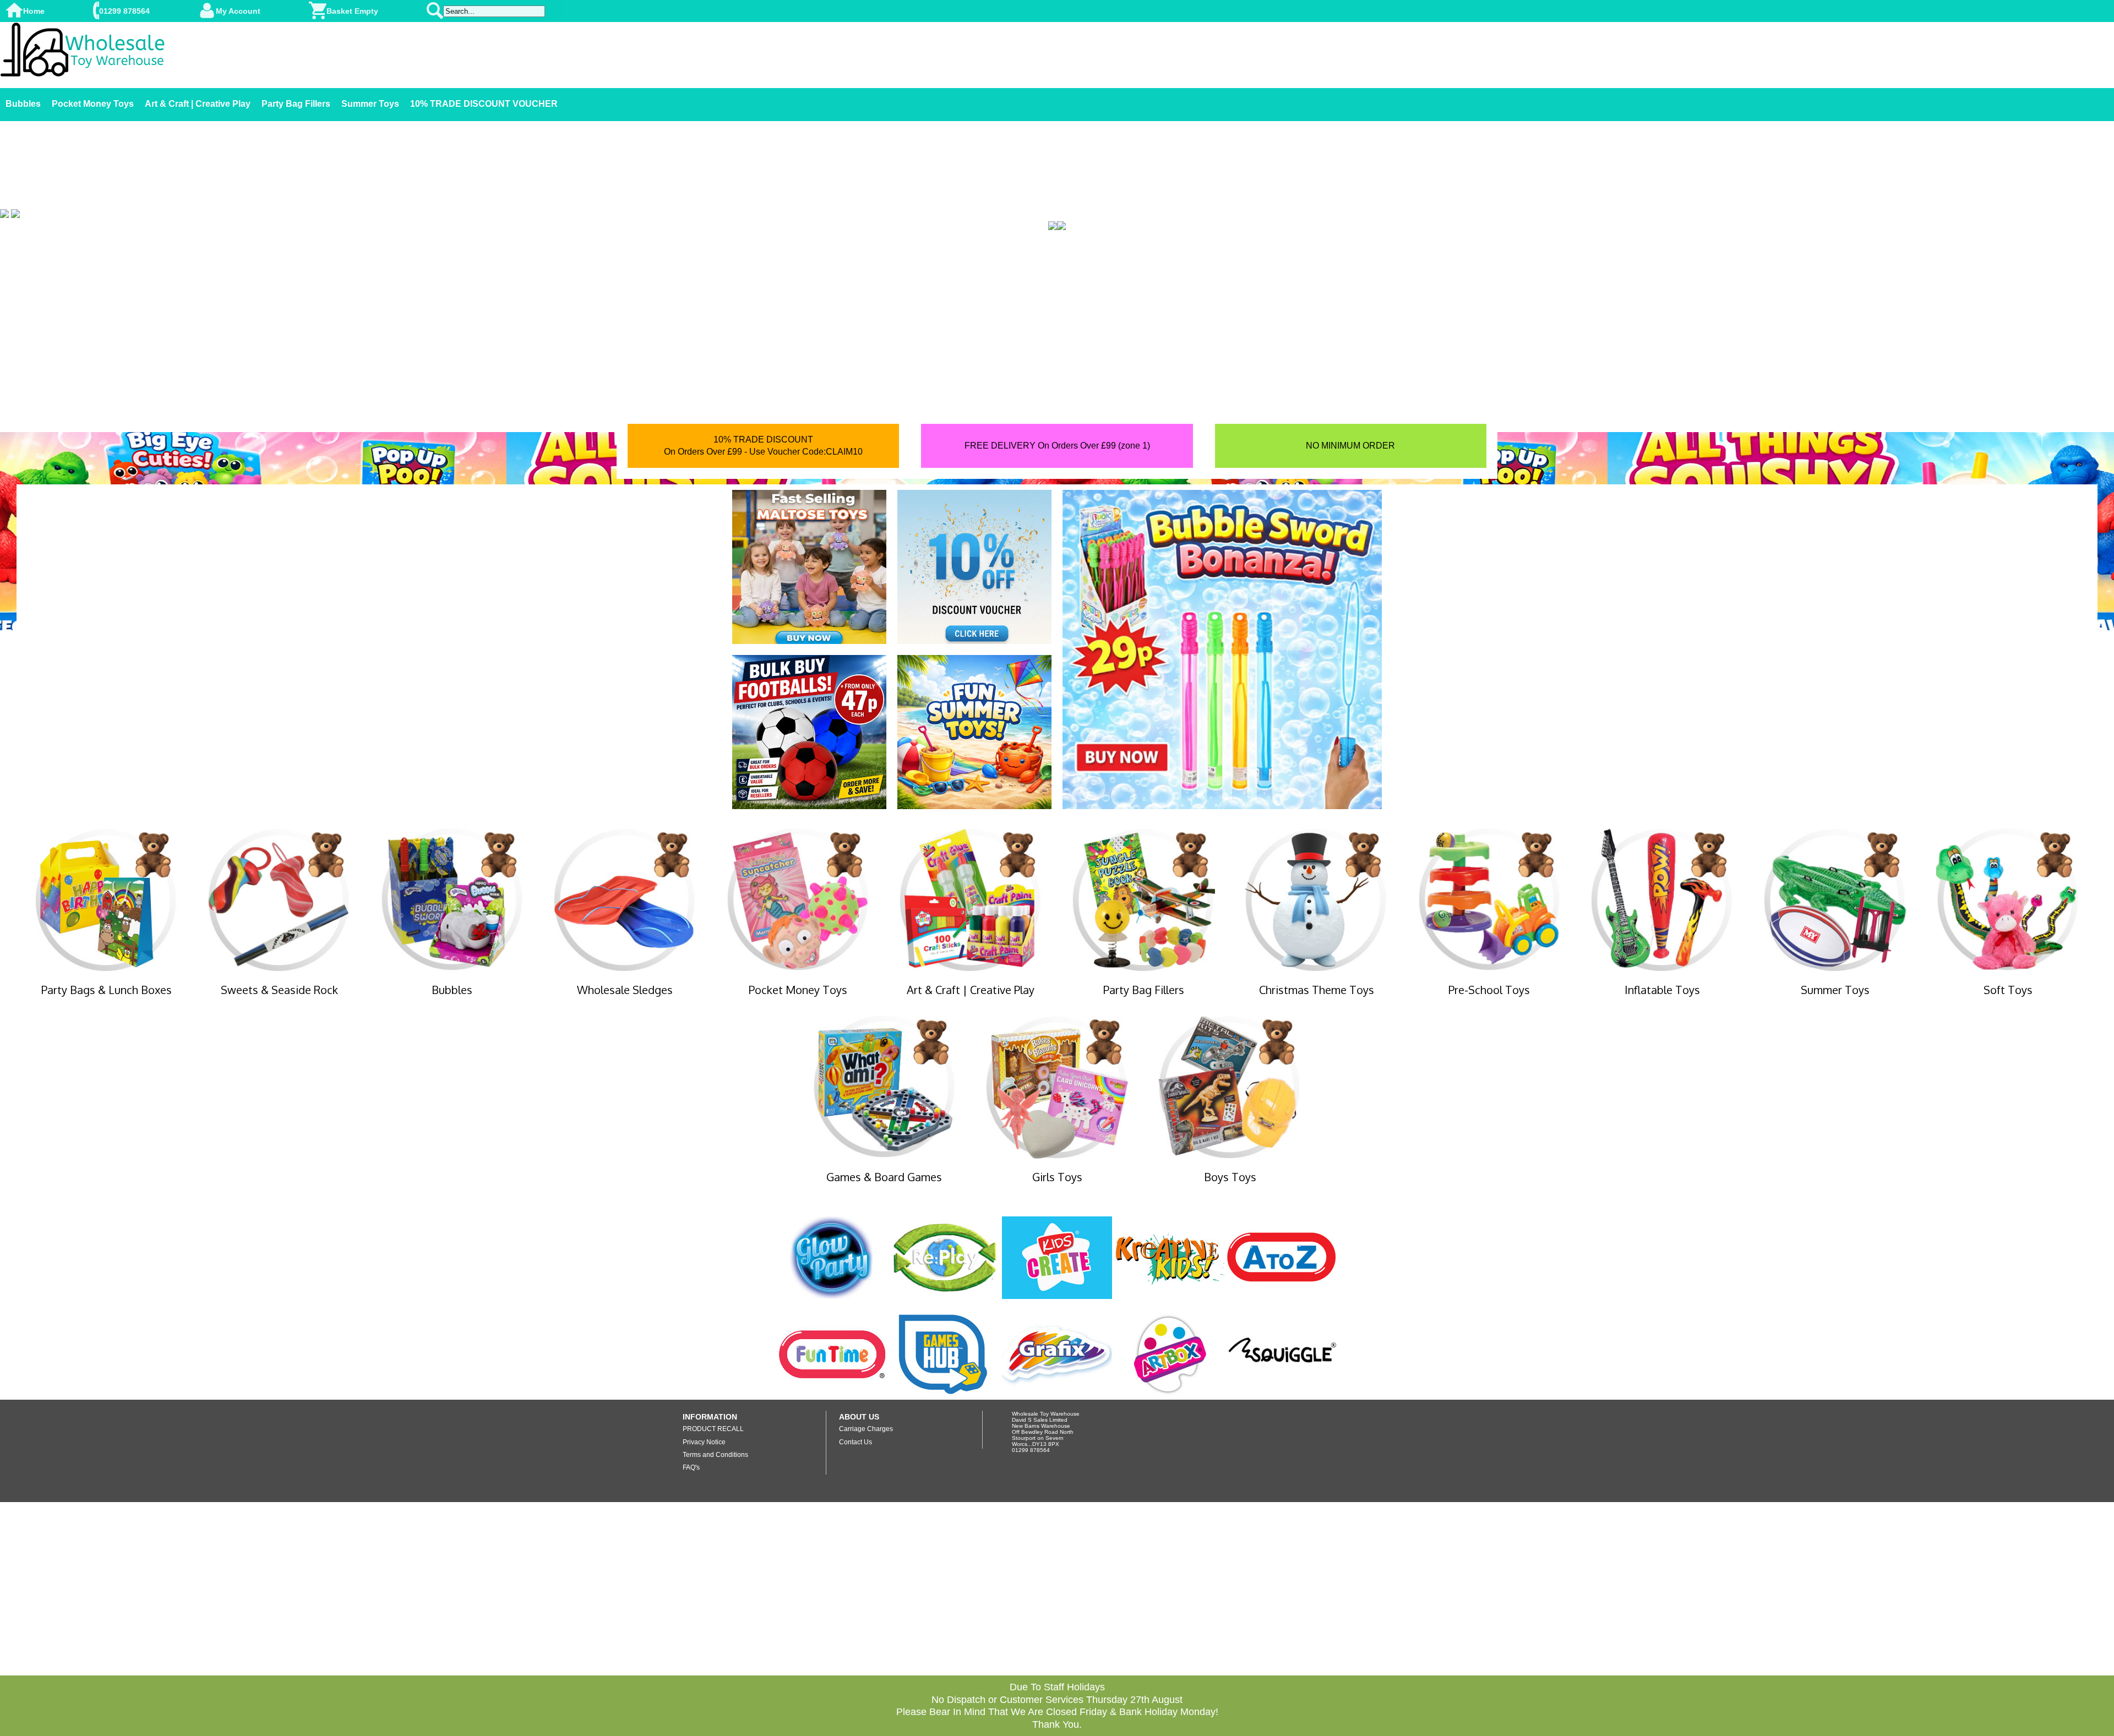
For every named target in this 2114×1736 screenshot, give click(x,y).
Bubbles (23, 104)
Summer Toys (370, 104)
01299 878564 (124, 11)
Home (34, 11)
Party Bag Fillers (296, 104)
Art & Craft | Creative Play (198, 104)
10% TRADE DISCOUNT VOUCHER (484, 104)
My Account (238, 11)
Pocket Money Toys (93, 104)
